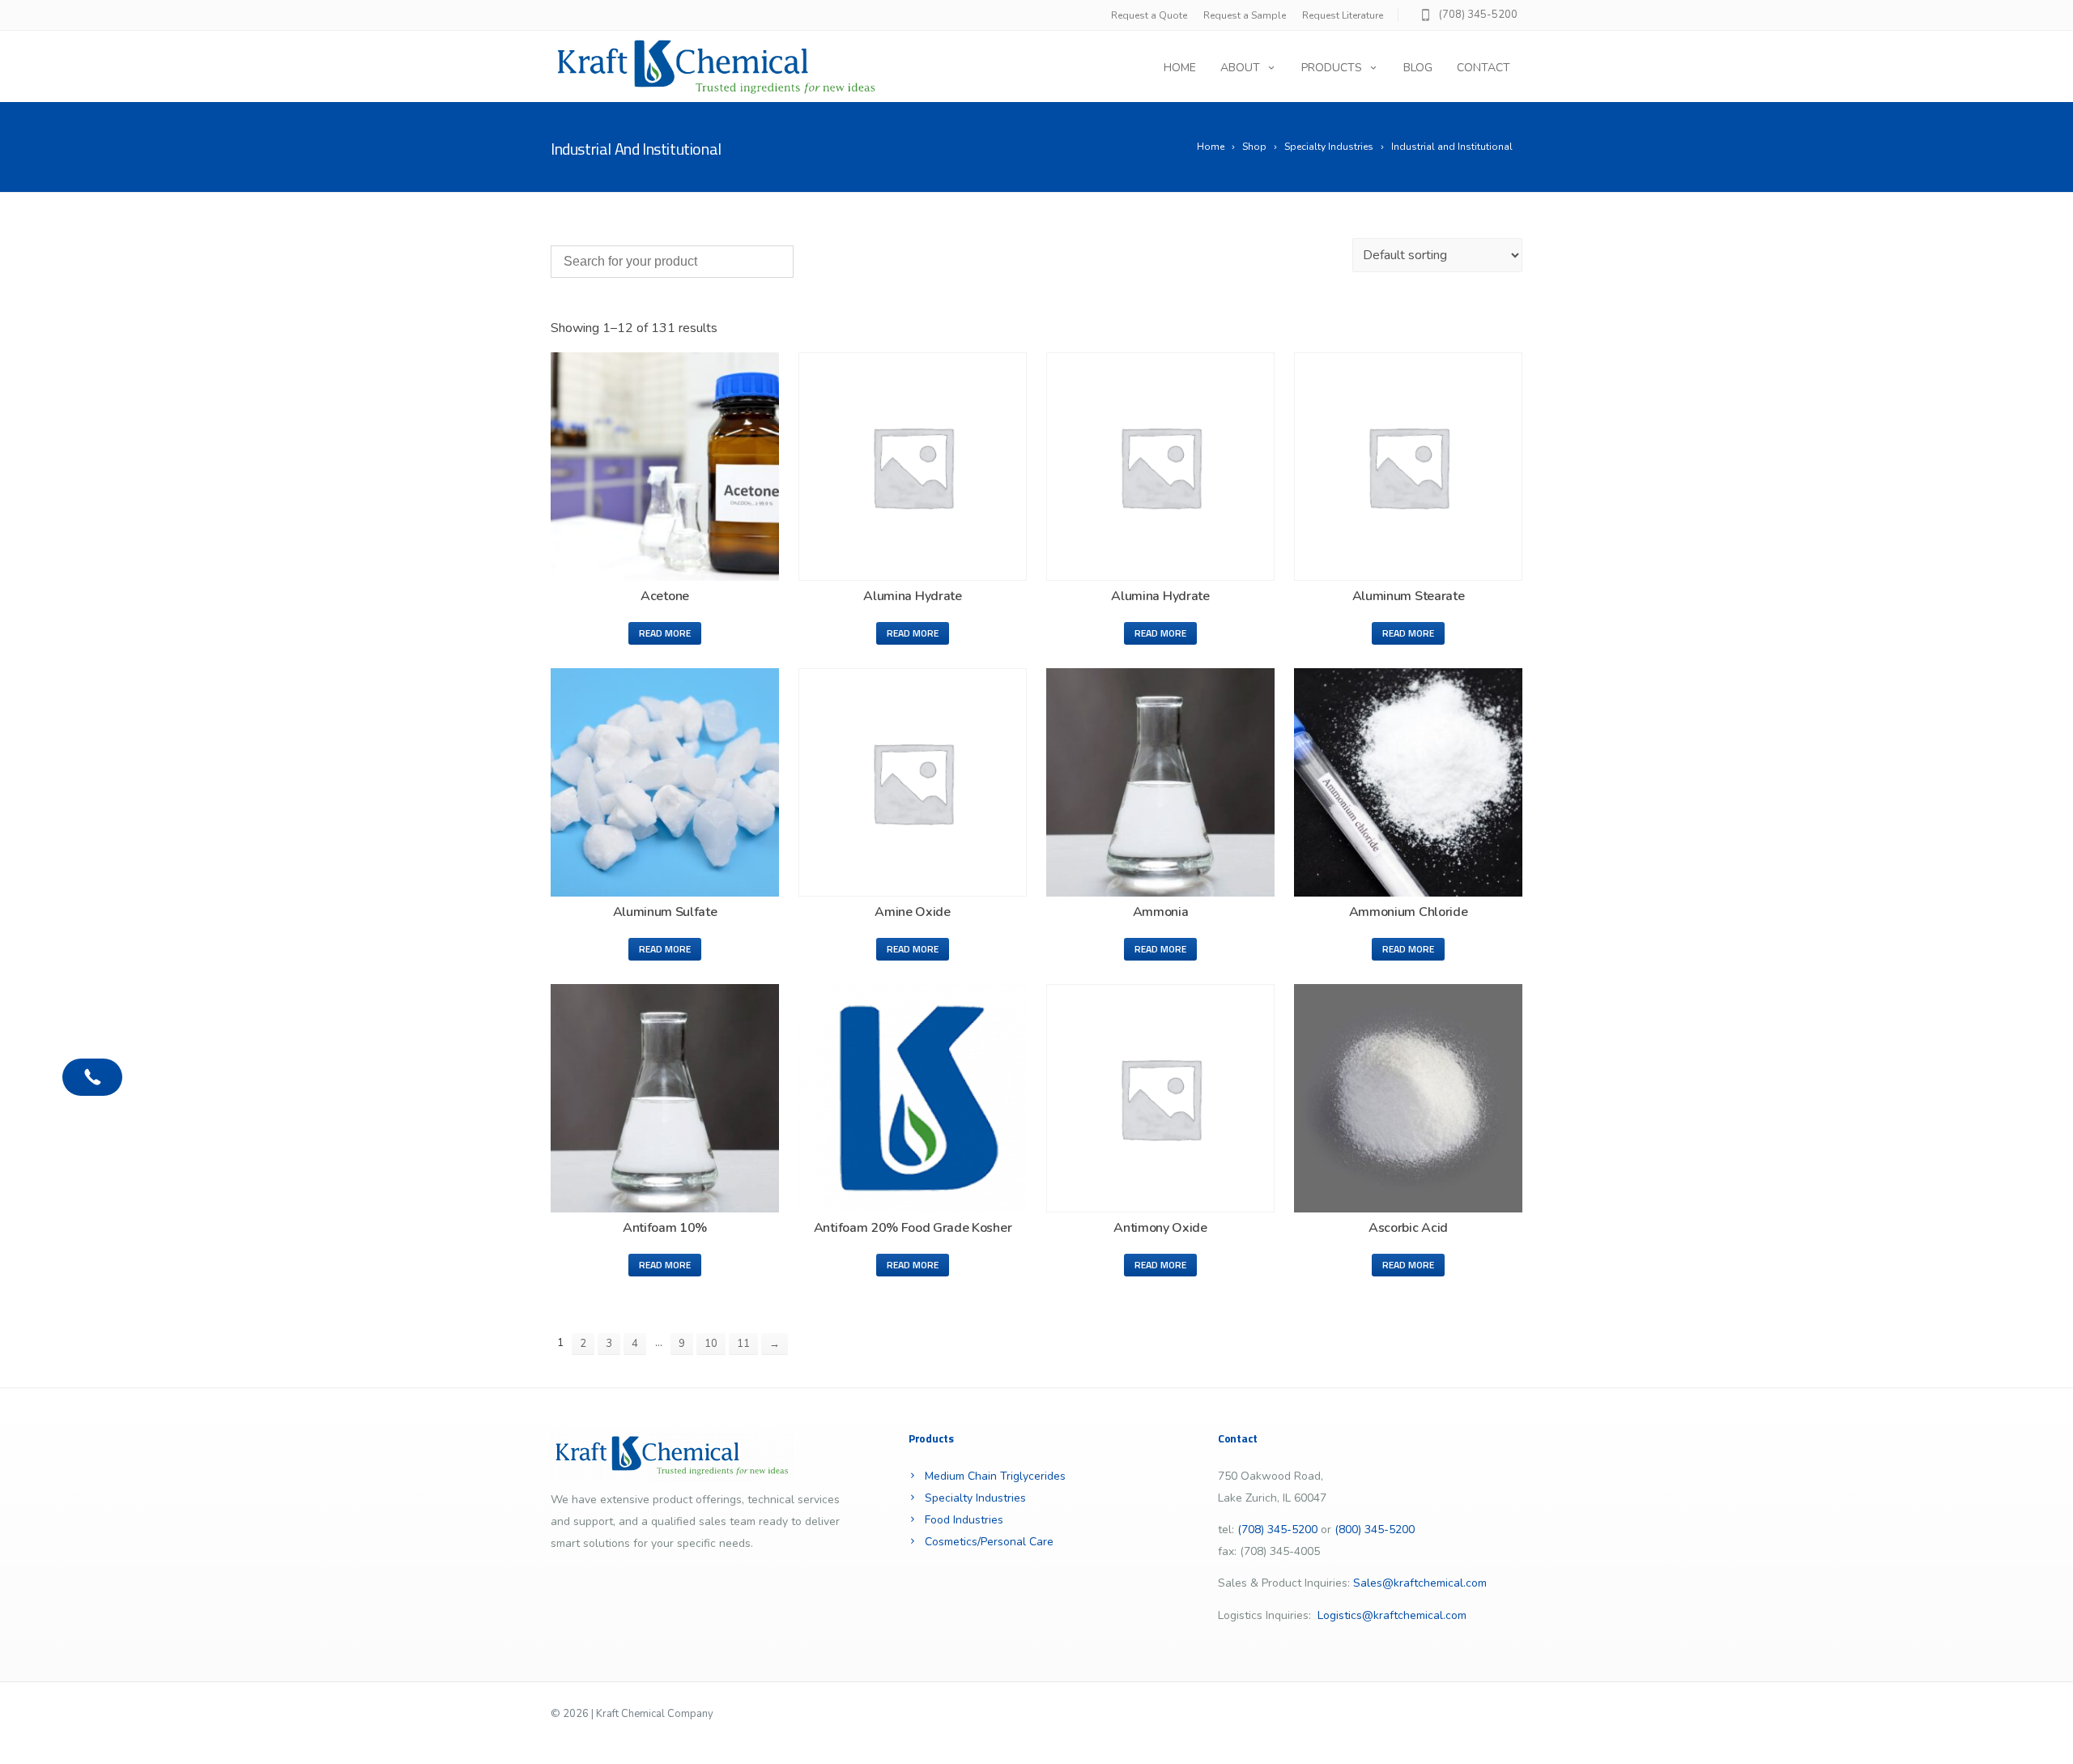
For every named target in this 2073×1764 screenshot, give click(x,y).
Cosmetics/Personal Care (989, 1542)
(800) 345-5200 (1375, 1530)
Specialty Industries (975, 1498)
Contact (1483, 68)
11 (743, 1344)
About (1240, 68)
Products (1332, 68)
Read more (665, 633)
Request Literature (1343, 15)
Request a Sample (1245, 15)
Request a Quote (1149, 15)
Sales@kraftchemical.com (1420, 1583)
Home (1180, 68)
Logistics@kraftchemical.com (1392, 1615)
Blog (1418, 68)
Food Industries (964, 1520)
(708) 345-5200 (1478, 15)
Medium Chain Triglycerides (995, 1476)
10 (711, 1344)
